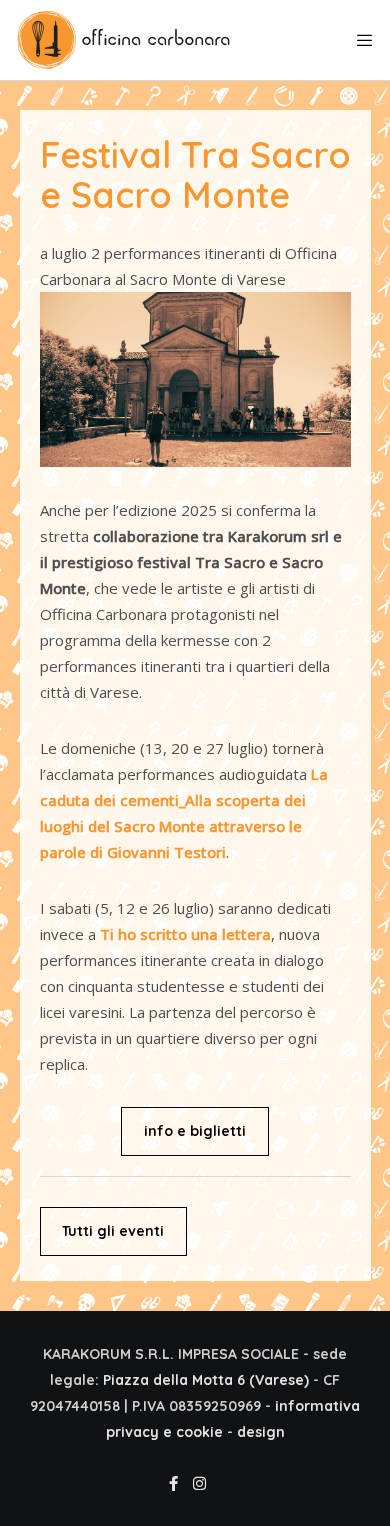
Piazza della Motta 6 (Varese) (206, 1380)
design (261, 1432)
